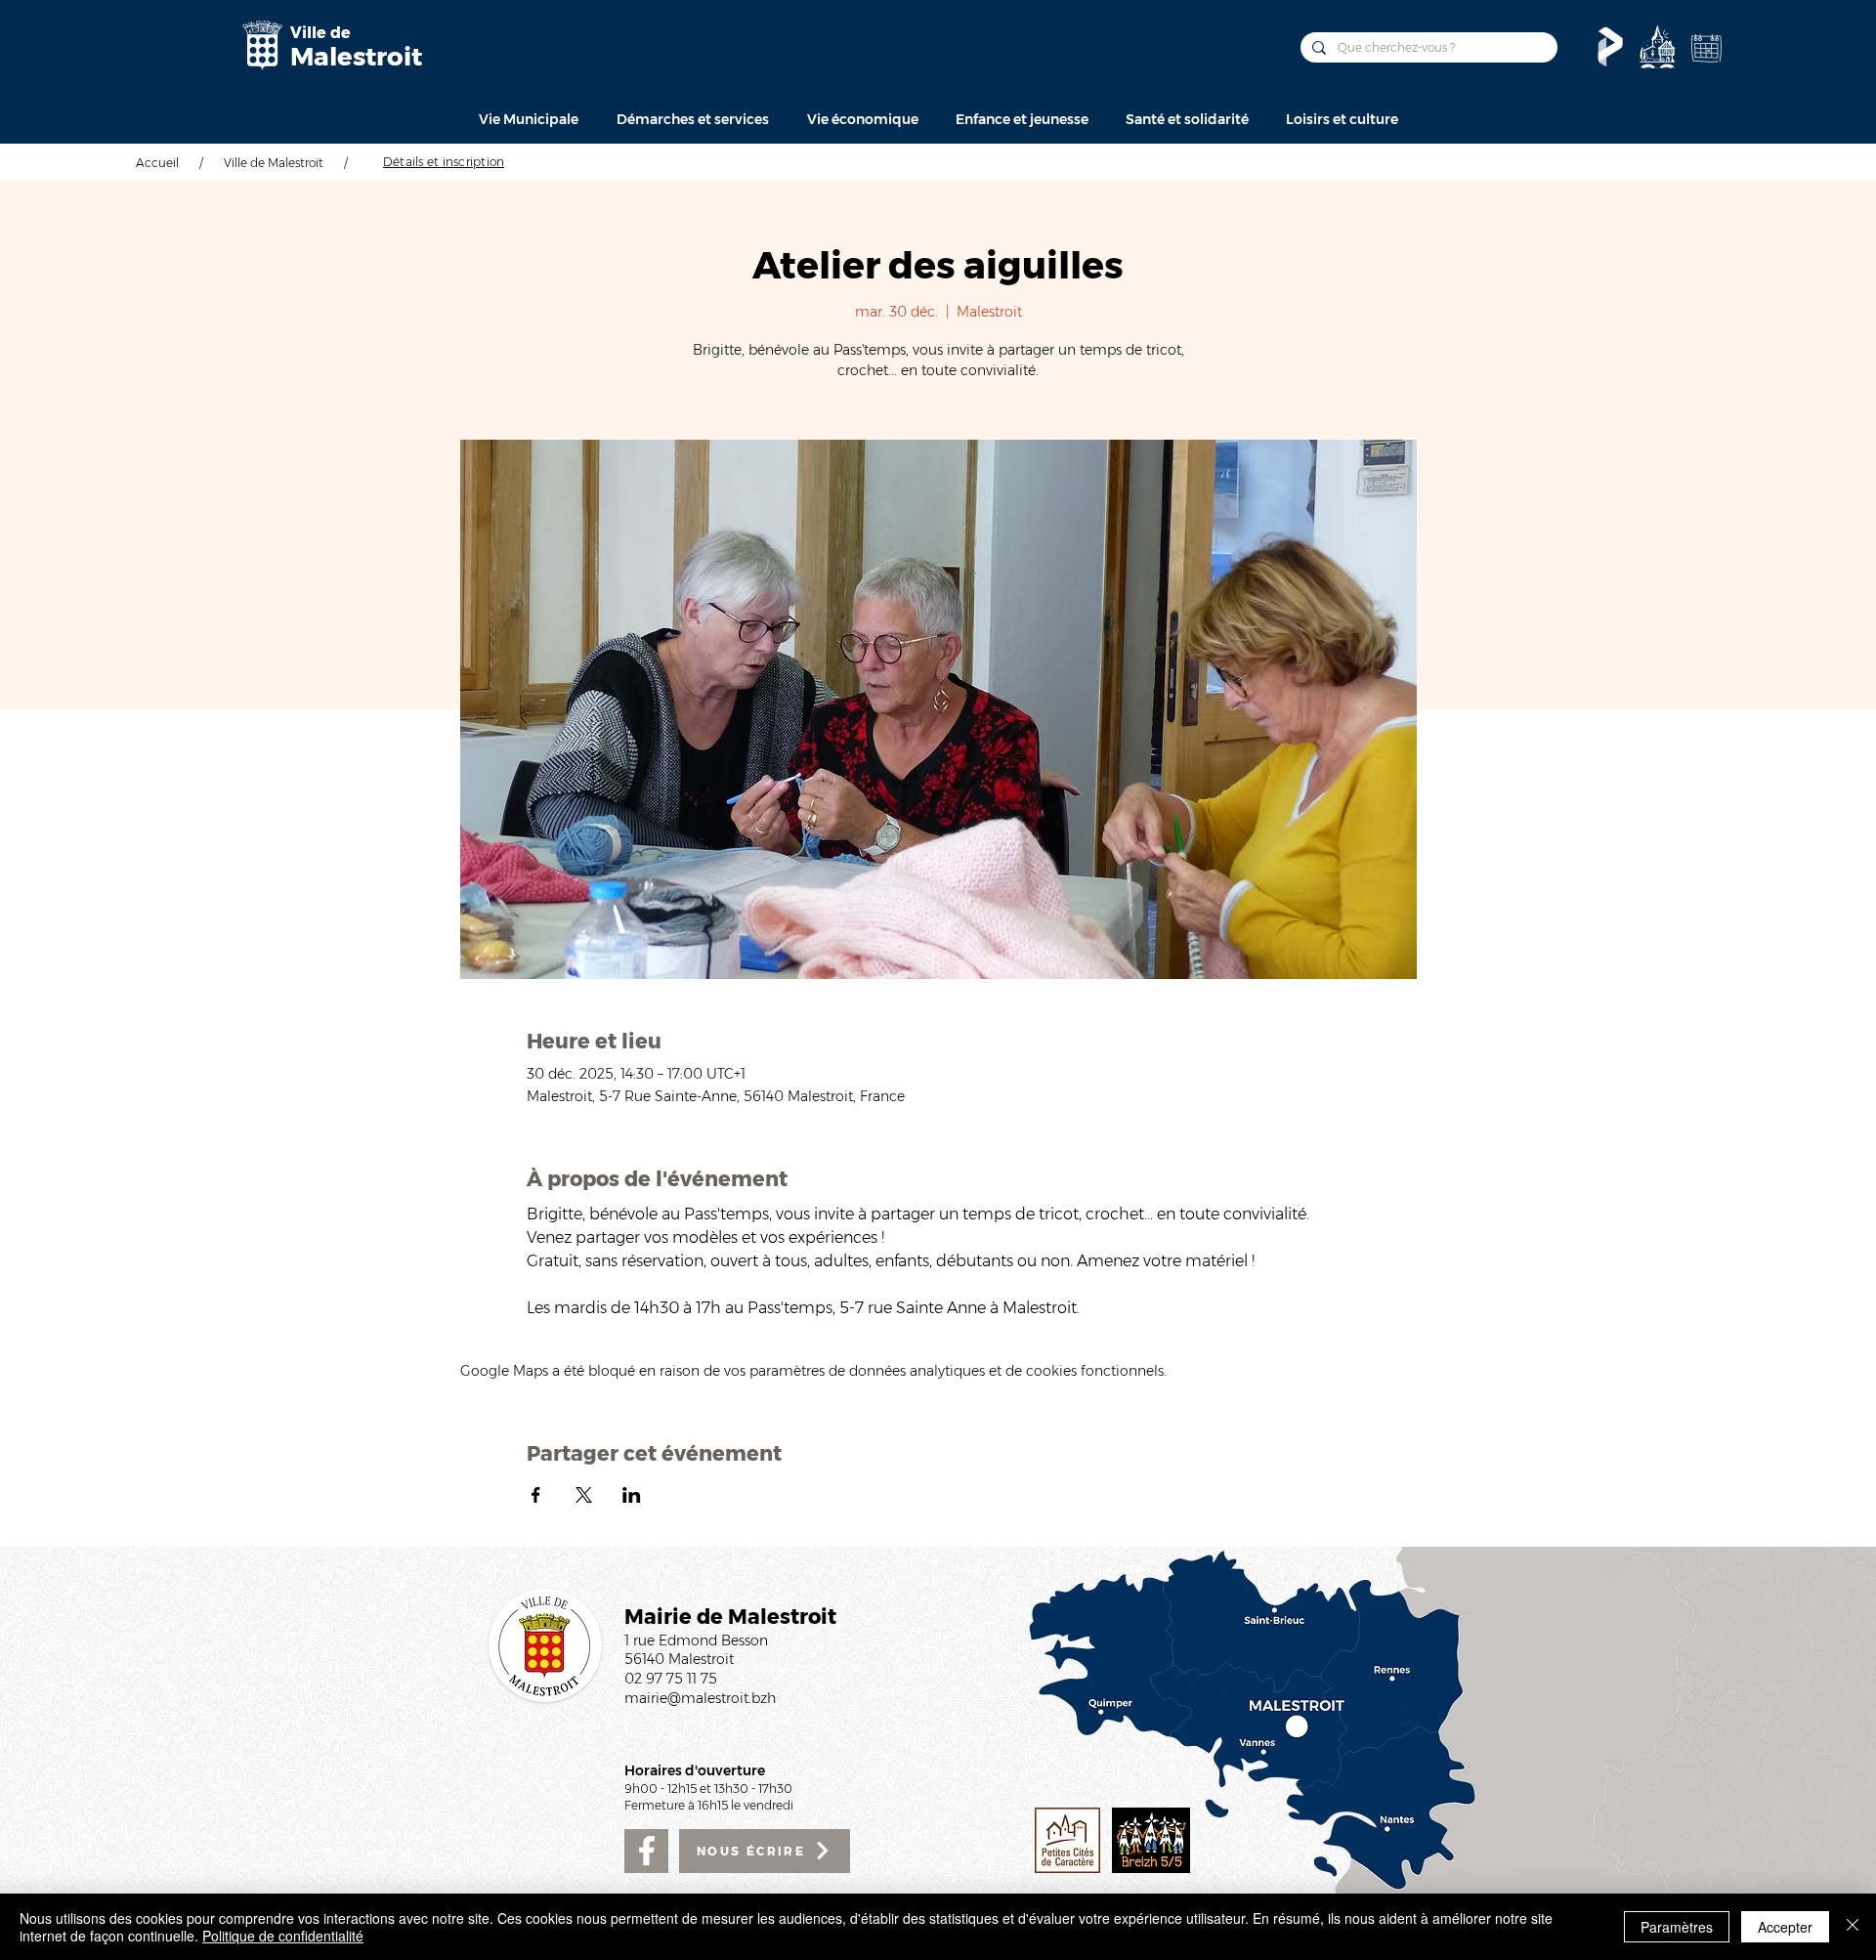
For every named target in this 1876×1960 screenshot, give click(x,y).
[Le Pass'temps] (1610, 47)
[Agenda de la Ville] (1706, 48)
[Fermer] (1853, 1927)
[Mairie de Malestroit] (262, 45)
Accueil (157, 163)
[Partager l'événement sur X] (584, 1495)
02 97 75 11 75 (671, 1679)
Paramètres (1677, 1927)
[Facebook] (646, 1851)
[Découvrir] (1657, 47)
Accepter (1785, 1927)
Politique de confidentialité (283, 1936)
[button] (528, 119)
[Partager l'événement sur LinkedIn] (632, 1495)
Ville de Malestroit (274, 163)
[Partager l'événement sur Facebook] (536, 1495)
